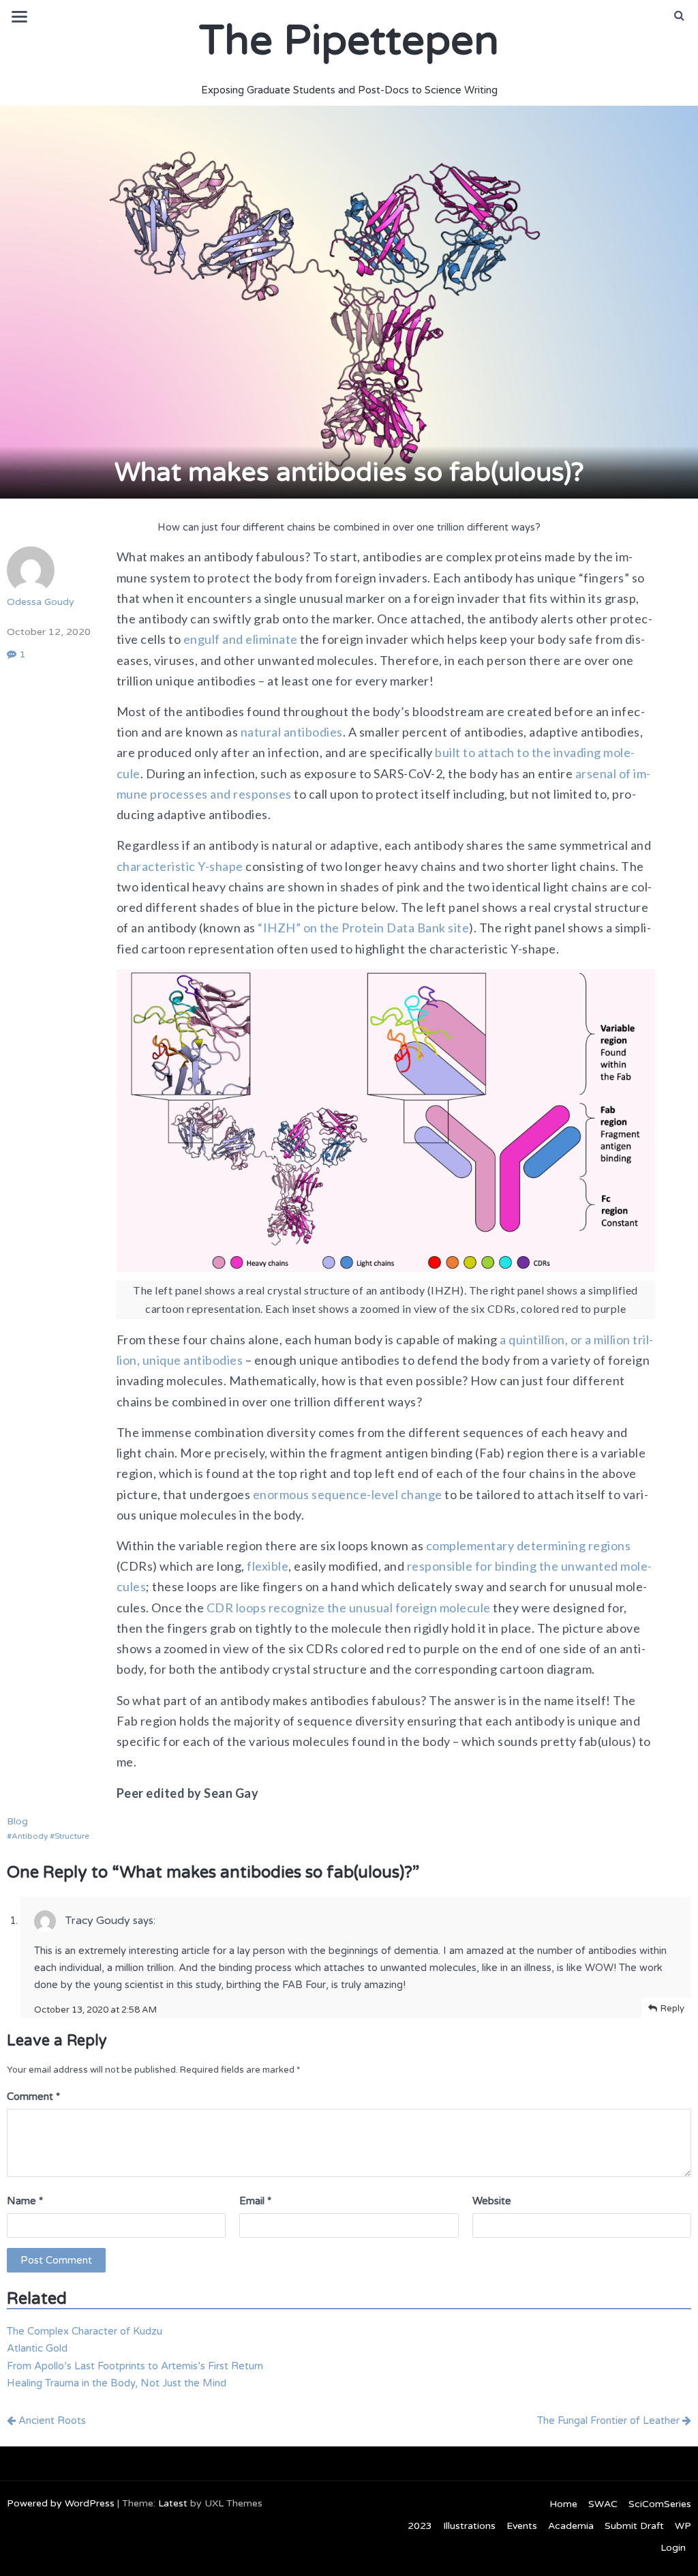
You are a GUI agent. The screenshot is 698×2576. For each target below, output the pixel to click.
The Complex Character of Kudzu (85, 2331)
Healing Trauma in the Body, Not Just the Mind (117, 2383)
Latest (173, 2503)
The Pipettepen (349, 41)
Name (25, 2201)
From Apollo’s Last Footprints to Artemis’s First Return (135, 2366)
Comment (33, 2097)
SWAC (603, 2504)
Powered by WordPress (61, 2503)
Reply (672, 2009)
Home (563, 2504)
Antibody (30, 1836)
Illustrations (469, 2526)
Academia (571, 2526)
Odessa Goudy (41, 602)
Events (522, 2526)
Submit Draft (634, 2526)
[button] (679, 16)
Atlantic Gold (37, 2348)
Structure (72, 1836)
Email (255, 2201)
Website (492, 2201)
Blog (17, 1821)
